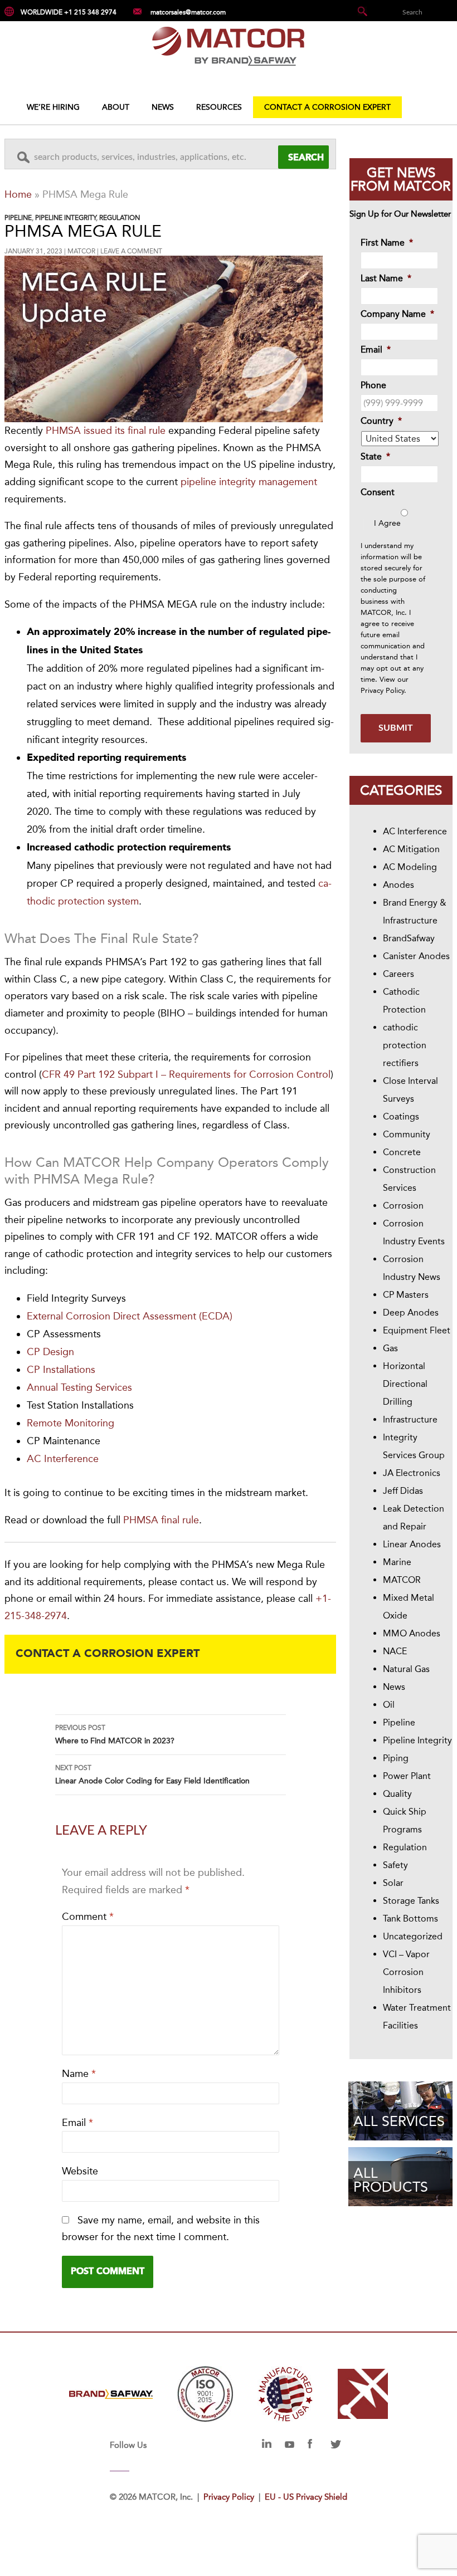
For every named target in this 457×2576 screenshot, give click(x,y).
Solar (393, 1883)
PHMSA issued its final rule (106, 431)
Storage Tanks (411, 1901)
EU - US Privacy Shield (306, 2497)
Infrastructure (410, 1419)
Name (79, 2074)
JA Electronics (412, 1473)
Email (77, 2123)
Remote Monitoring (71, 1423)
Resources (219, 107)
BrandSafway (409, 938)
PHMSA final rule (161, 1520)
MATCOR (81, 251)
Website (80, 2171)
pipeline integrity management (249, 482)
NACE (395, 1651)
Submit (396, 728)
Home (18, 194)
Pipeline (18, 218)
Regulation (120, 218)
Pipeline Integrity (65, 218)
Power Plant (407, 1776)
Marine (397, 1562)
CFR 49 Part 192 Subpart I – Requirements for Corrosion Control (186, 1074)
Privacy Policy (382, 690)
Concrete (402, 1152)
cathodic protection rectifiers (405, 1045)
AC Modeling (410, 867)
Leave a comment (131, 251)
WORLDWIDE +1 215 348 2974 (69, 12)
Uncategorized (413, 1936)
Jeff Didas (403, 1491)
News (163, 107)
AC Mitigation (411, 849)
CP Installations (61, 1370)
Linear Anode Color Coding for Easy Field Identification (152, 1775)
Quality (397, 1794)
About (116, 107)
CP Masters (406, 1295)
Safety (395, 1865)
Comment (88, 1917)
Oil (389, 1705)
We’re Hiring (53, 107)
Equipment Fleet (417, 1330)
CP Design (50, 1352)
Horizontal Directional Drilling (405, 1384)
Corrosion (403, 1206)
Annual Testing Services (79, 1387)
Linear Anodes (412, 1544)
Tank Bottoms (410, 1918)
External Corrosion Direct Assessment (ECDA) (130, 1316)
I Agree (387, 523)
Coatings (401, 1116)
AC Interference (63, 1459)
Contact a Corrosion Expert (327, 107)
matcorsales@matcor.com (188, 12)
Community (407, 1134)
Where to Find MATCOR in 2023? (115, 1735)
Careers (398, 974)
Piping (396, 1758)
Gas (390, 1348)
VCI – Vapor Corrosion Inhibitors (406, 1972)
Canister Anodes (416, 956)
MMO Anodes (412, 1633)
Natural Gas (406, 1669)
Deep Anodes (411, 1313)
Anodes (398, 885)
